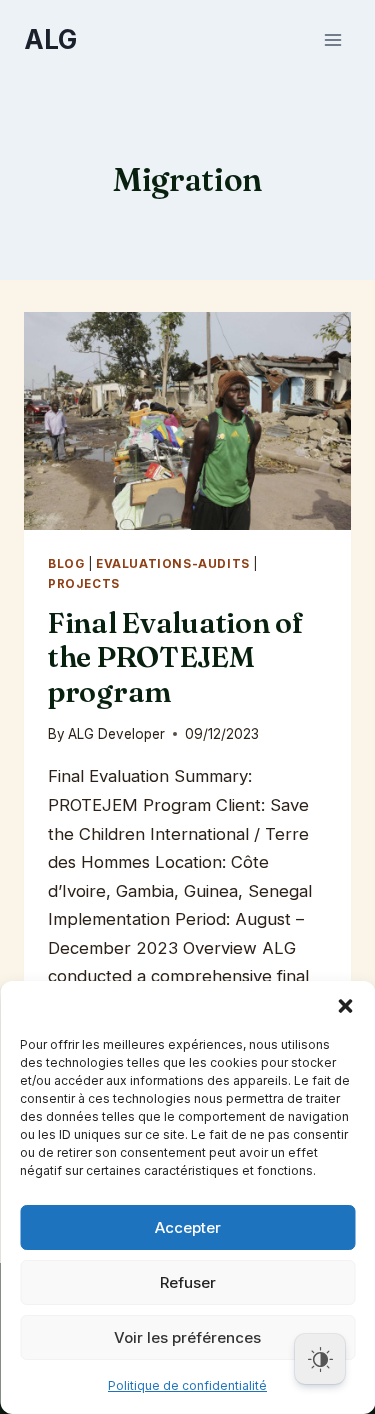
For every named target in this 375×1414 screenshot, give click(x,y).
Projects (84, 584)
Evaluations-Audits (173, 564)
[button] (345, 1006)
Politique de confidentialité (187, 1385)
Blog (66, 564)
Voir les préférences (187, 1337)
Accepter (188, 1227)
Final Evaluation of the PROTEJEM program (176, 657)
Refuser (188, 1282)
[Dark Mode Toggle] (320, 1359)
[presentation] (187, 421)
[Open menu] (332, 39)
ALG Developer (116, 734)
